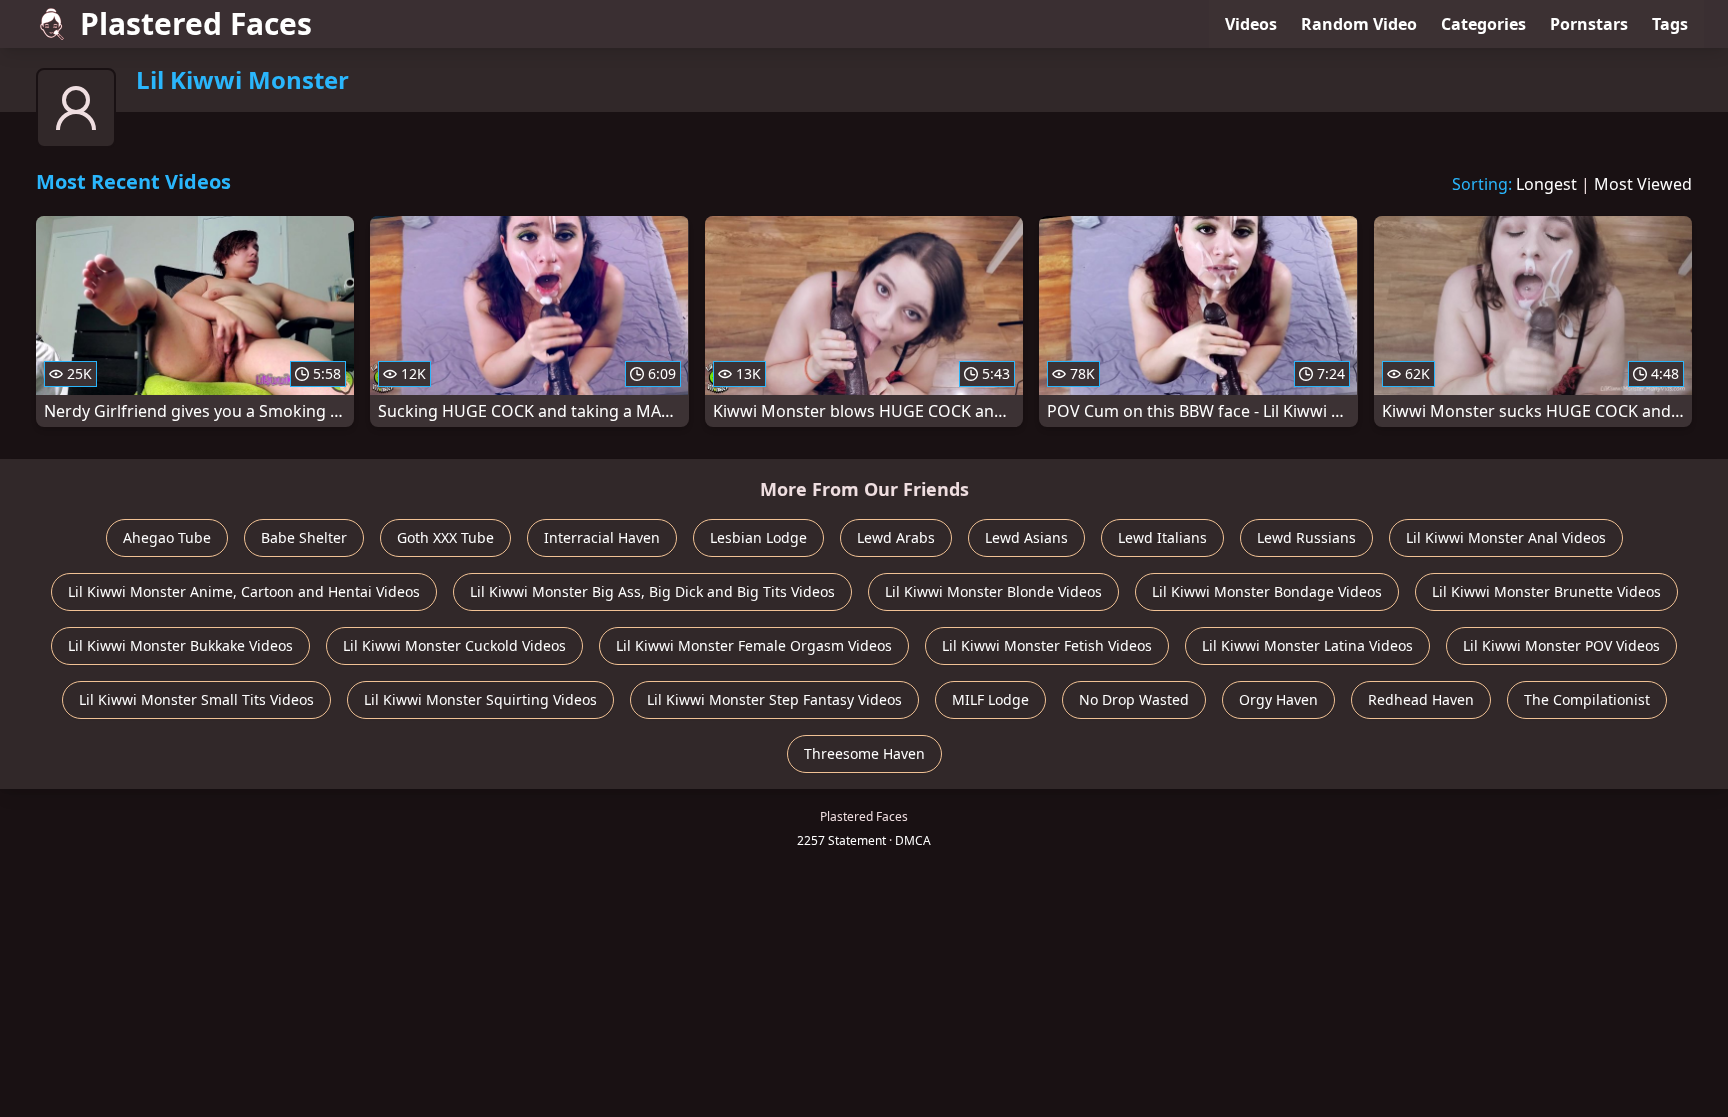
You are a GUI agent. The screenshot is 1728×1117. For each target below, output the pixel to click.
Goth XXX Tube (445, 537)
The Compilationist (1587, 699)
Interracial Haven (602, 537)
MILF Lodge (990, 699)
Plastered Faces (196, 23)
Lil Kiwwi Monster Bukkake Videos (180, 645)
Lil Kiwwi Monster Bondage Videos (1267, 591)
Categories (1483, 24)
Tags (1670, 24)
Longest (1546, 184)
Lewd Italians (1162, 537)
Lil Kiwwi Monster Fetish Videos (1047, 645)
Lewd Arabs (896, 537)
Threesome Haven (864, 753)
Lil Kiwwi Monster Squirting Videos (480, 699)
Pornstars (1589, 24)
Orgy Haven (1278, 699)
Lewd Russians (1306, 537)
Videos (1251, 24)
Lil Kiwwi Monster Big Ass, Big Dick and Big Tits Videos (652, 591)
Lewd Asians (1026, 537)
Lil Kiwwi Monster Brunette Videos (1546, 591)
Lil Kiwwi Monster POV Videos (1561, 645)
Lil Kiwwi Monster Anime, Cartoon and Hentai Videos (244, 591)
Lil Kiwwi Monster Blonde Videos (993, 591)
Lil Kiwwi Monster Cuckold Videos (454, 645)
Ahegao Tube (167, 537)
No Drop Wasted (1134, 699)
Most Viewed (1643, 184)
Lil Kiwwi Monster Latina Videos (1307, 645)
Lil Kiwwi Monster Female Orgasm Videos (754, 645)
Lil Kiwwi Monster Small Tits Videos (196, 699)
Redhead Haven (1421, 699)
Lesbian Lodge (758, 537)
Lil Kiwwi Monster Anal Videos (1506, 537)
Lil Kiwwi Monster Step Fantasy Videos (774, 699)
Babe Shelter (304, 537)
